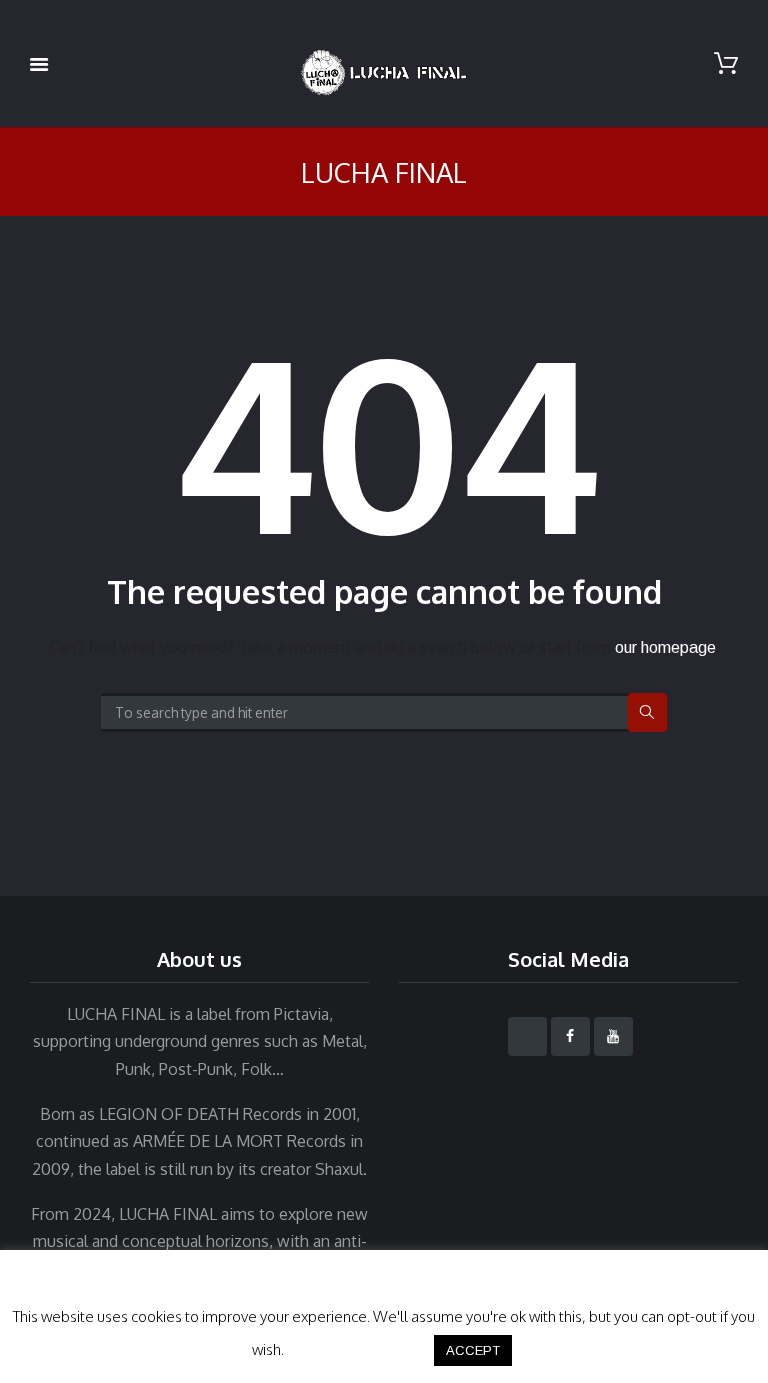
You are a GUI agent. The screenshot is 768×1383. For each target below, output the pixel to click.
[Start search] (647, 712)
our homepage (665, 647)
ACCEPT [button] (473, 1350)
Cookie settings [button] (358, 1349)
